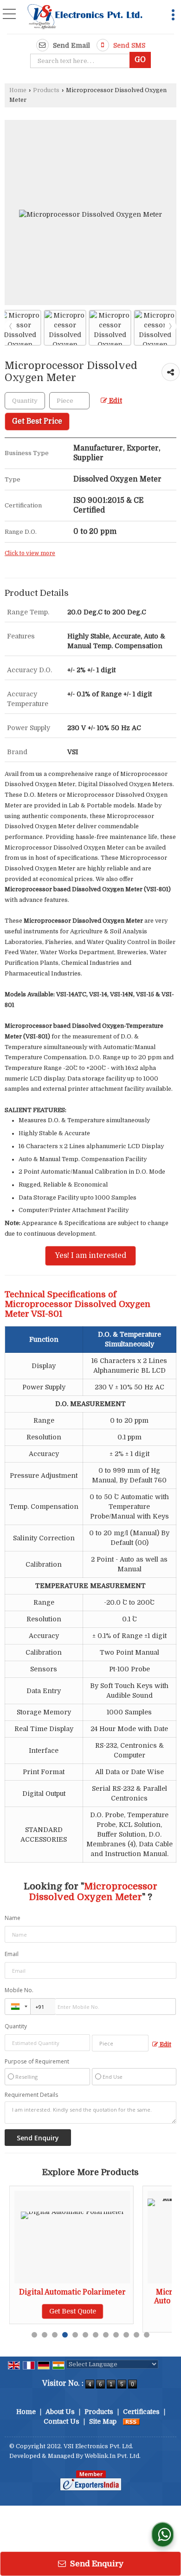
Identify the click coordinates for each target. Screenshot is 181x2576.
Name (13, 1918)
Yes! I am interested (90, 1256)
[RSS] (131, 2421)
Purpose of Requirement (37, 2062)
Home (18, 90)
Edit (115, 401)
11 (136, 2335)
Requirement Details (31, 2095)
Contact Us (61, 2421)
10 (126, 2335)
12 (147, 2335)
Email (12, 1954)
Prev (11, 326)
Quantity (16, 2026)
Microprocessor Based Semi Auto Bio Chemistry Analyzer (115, 2296)
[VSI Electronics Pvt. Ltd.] (85, 18)
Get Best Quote (115, 2320)
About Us (60, 2412)
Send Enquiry (96, 2564)
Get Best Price (37, 421)
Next (170, 326)
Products (46, 90)
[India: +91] (18, 2007)
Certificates (141, 2412)
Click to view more (30, 553)
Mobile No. (19, 1990)
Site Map (103, 2421)
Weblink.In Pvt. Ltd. (113, 2456)
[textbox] (82, 61)
